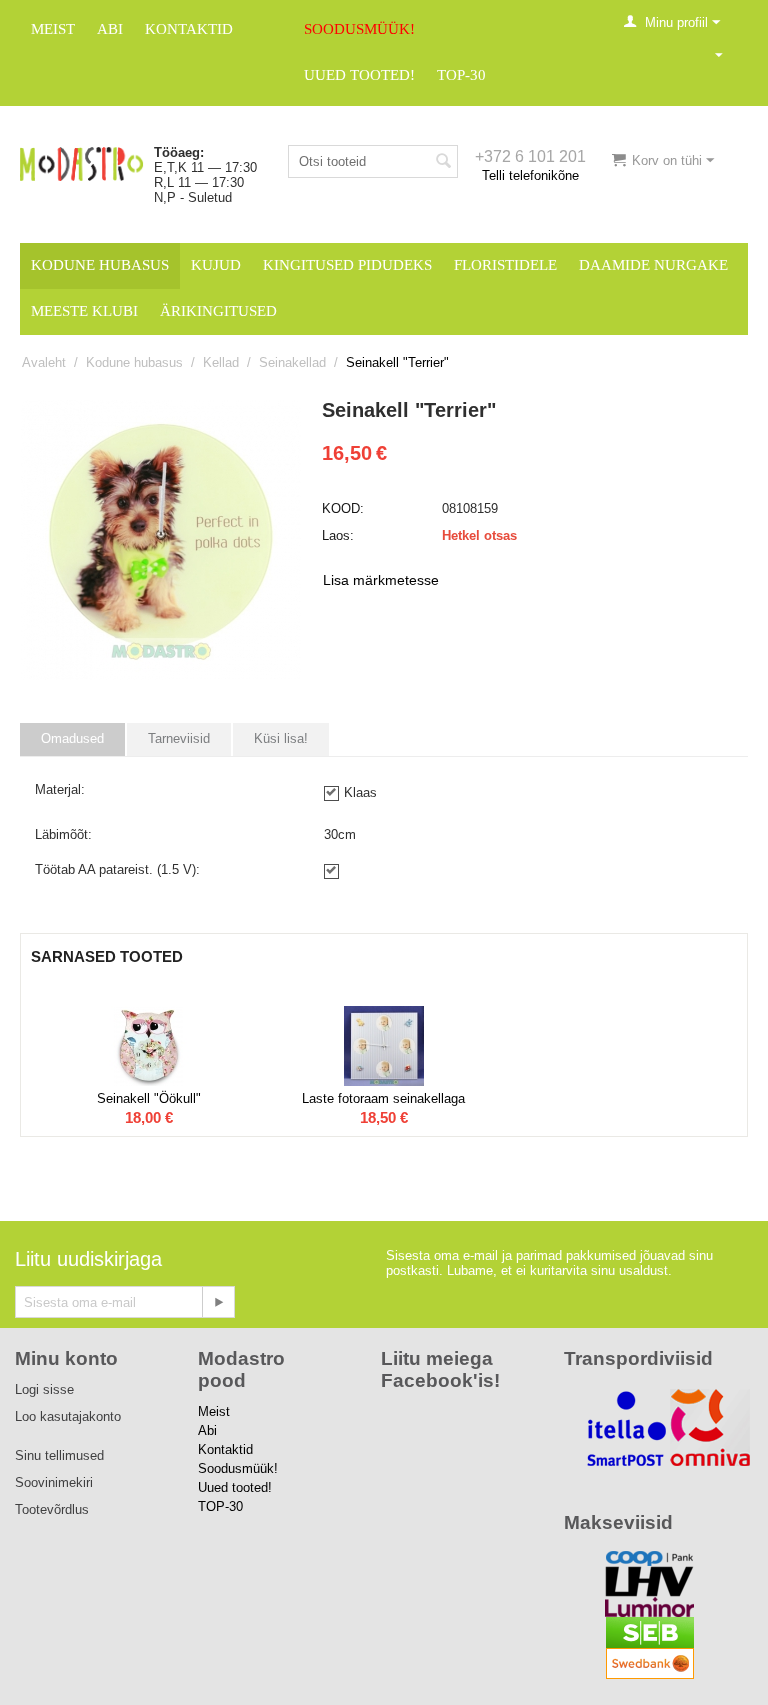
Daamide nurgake (653, 265)
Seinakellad (292, 362)
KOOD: (343, 508)
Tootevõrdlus (52, 1509)
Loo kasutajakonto (68, 1416)
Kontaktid (189, 29)
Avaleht (44, 362)
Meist (53, 29)
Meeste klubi (84, 311)
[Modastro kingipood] (82, 162)
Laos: (338, 535)
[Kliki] (218, 1302)
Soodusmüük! (359, 29)
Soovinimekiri (54, 1482)
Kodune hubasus (100, 265)
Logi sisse (44, 1389)
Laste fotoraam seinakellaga (383, 1098)
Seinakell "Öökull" (149, 1098)
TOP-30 (461, 75)
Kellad (221, 362)
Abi (110, 29)
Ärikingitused (218, 311)
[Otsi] (443, 163)
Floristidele (505, 265)
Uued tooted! (359, 75)
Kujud (216, 265)
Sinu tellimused (59, 1455)
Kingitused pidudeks (347, 265)
